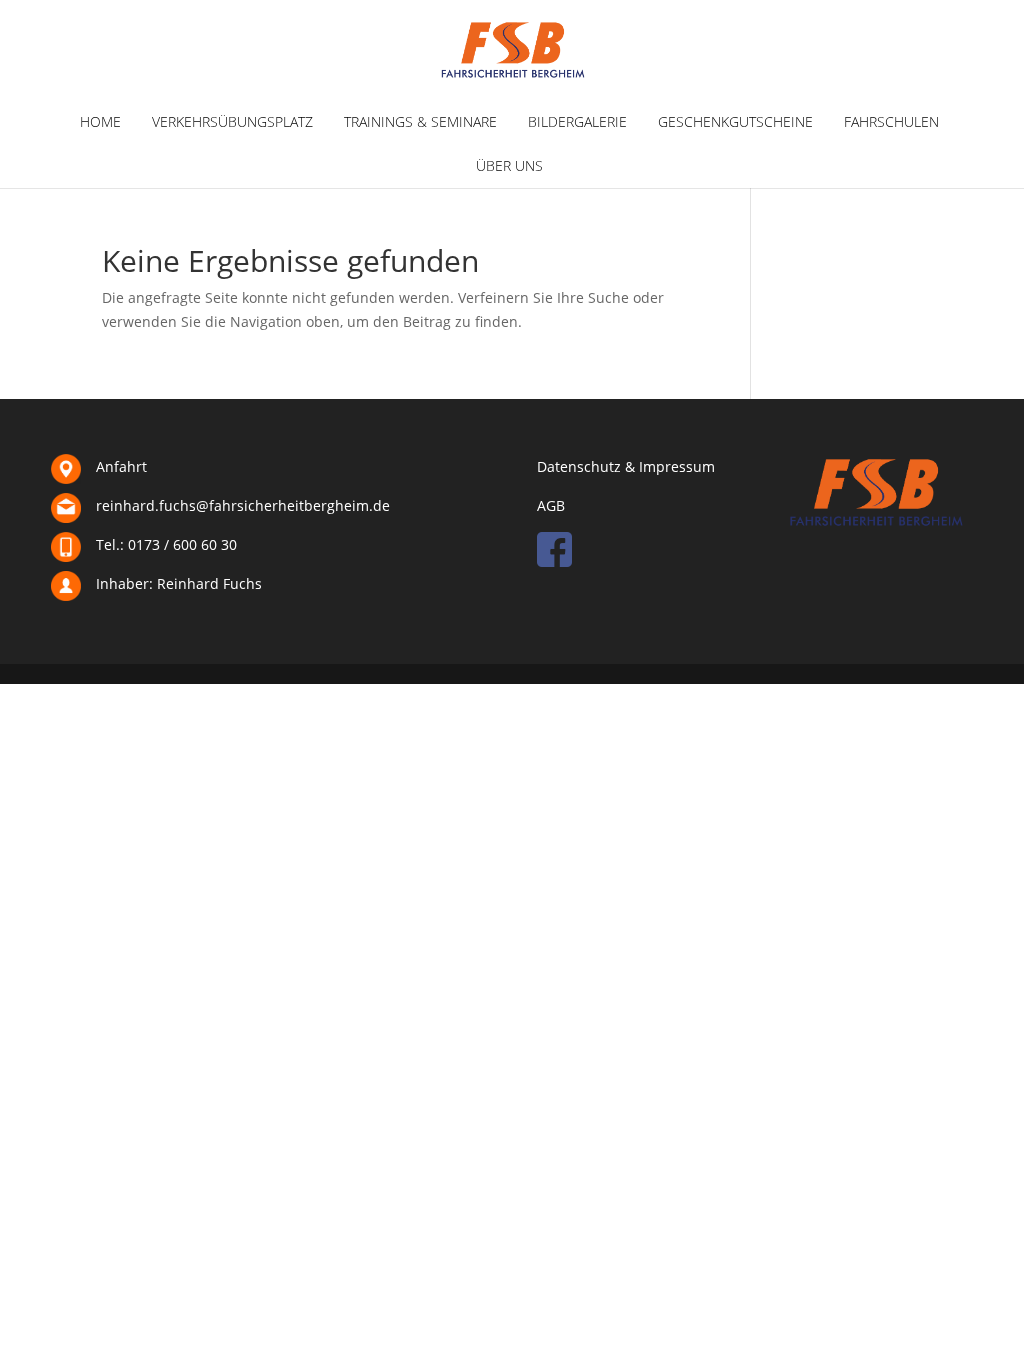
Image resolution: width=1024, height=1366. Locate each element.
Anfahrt (121, 466)
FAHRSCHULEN (891, 121)
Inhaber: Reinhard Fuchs (179, 583)
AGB (551, 505)
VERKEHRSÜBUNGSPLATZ (232, 121)
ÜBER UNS (509, 165)
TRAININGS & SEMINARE (420, 121)
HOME (100, 121)
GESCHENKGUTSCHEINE (735, 121)
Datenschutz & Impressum (626, 466)
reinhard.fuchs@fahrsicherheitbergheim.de (243, 505)
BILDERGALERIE (577, 121)
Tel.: (110, 544)
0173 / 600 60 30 (182, 544)
